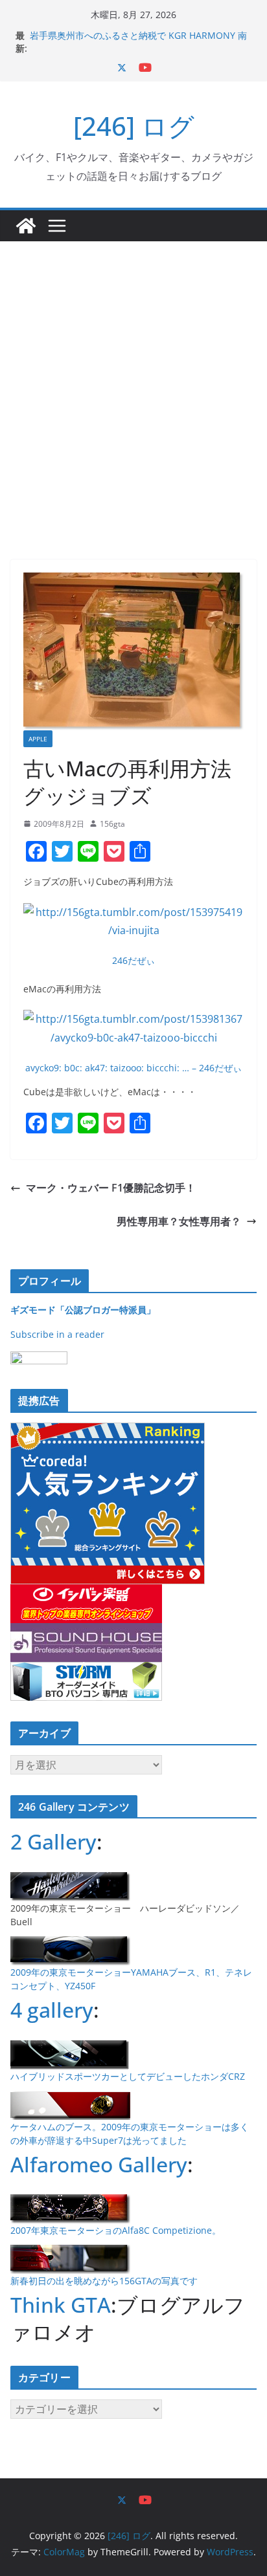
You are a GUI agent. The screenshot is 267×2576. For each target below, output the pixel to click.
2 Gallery (53, 1841)
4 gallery (52, 2010)
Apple (38, 739)
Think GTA (61, 2305)
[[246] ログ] (26, 226)
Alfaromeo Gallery (99, 2164)
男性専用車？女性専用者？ (179, 1221)
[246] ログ (134, 126)
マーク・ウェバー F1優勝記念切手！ (111, 1188)
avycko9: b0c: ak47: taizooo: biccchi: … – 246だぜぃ (133, 1068)
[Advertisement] (133, 381)
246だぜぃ (133, 960)
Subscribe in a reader (57, 1334)
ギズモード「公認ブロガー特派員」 (83, 1310)
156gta (112, 824)
